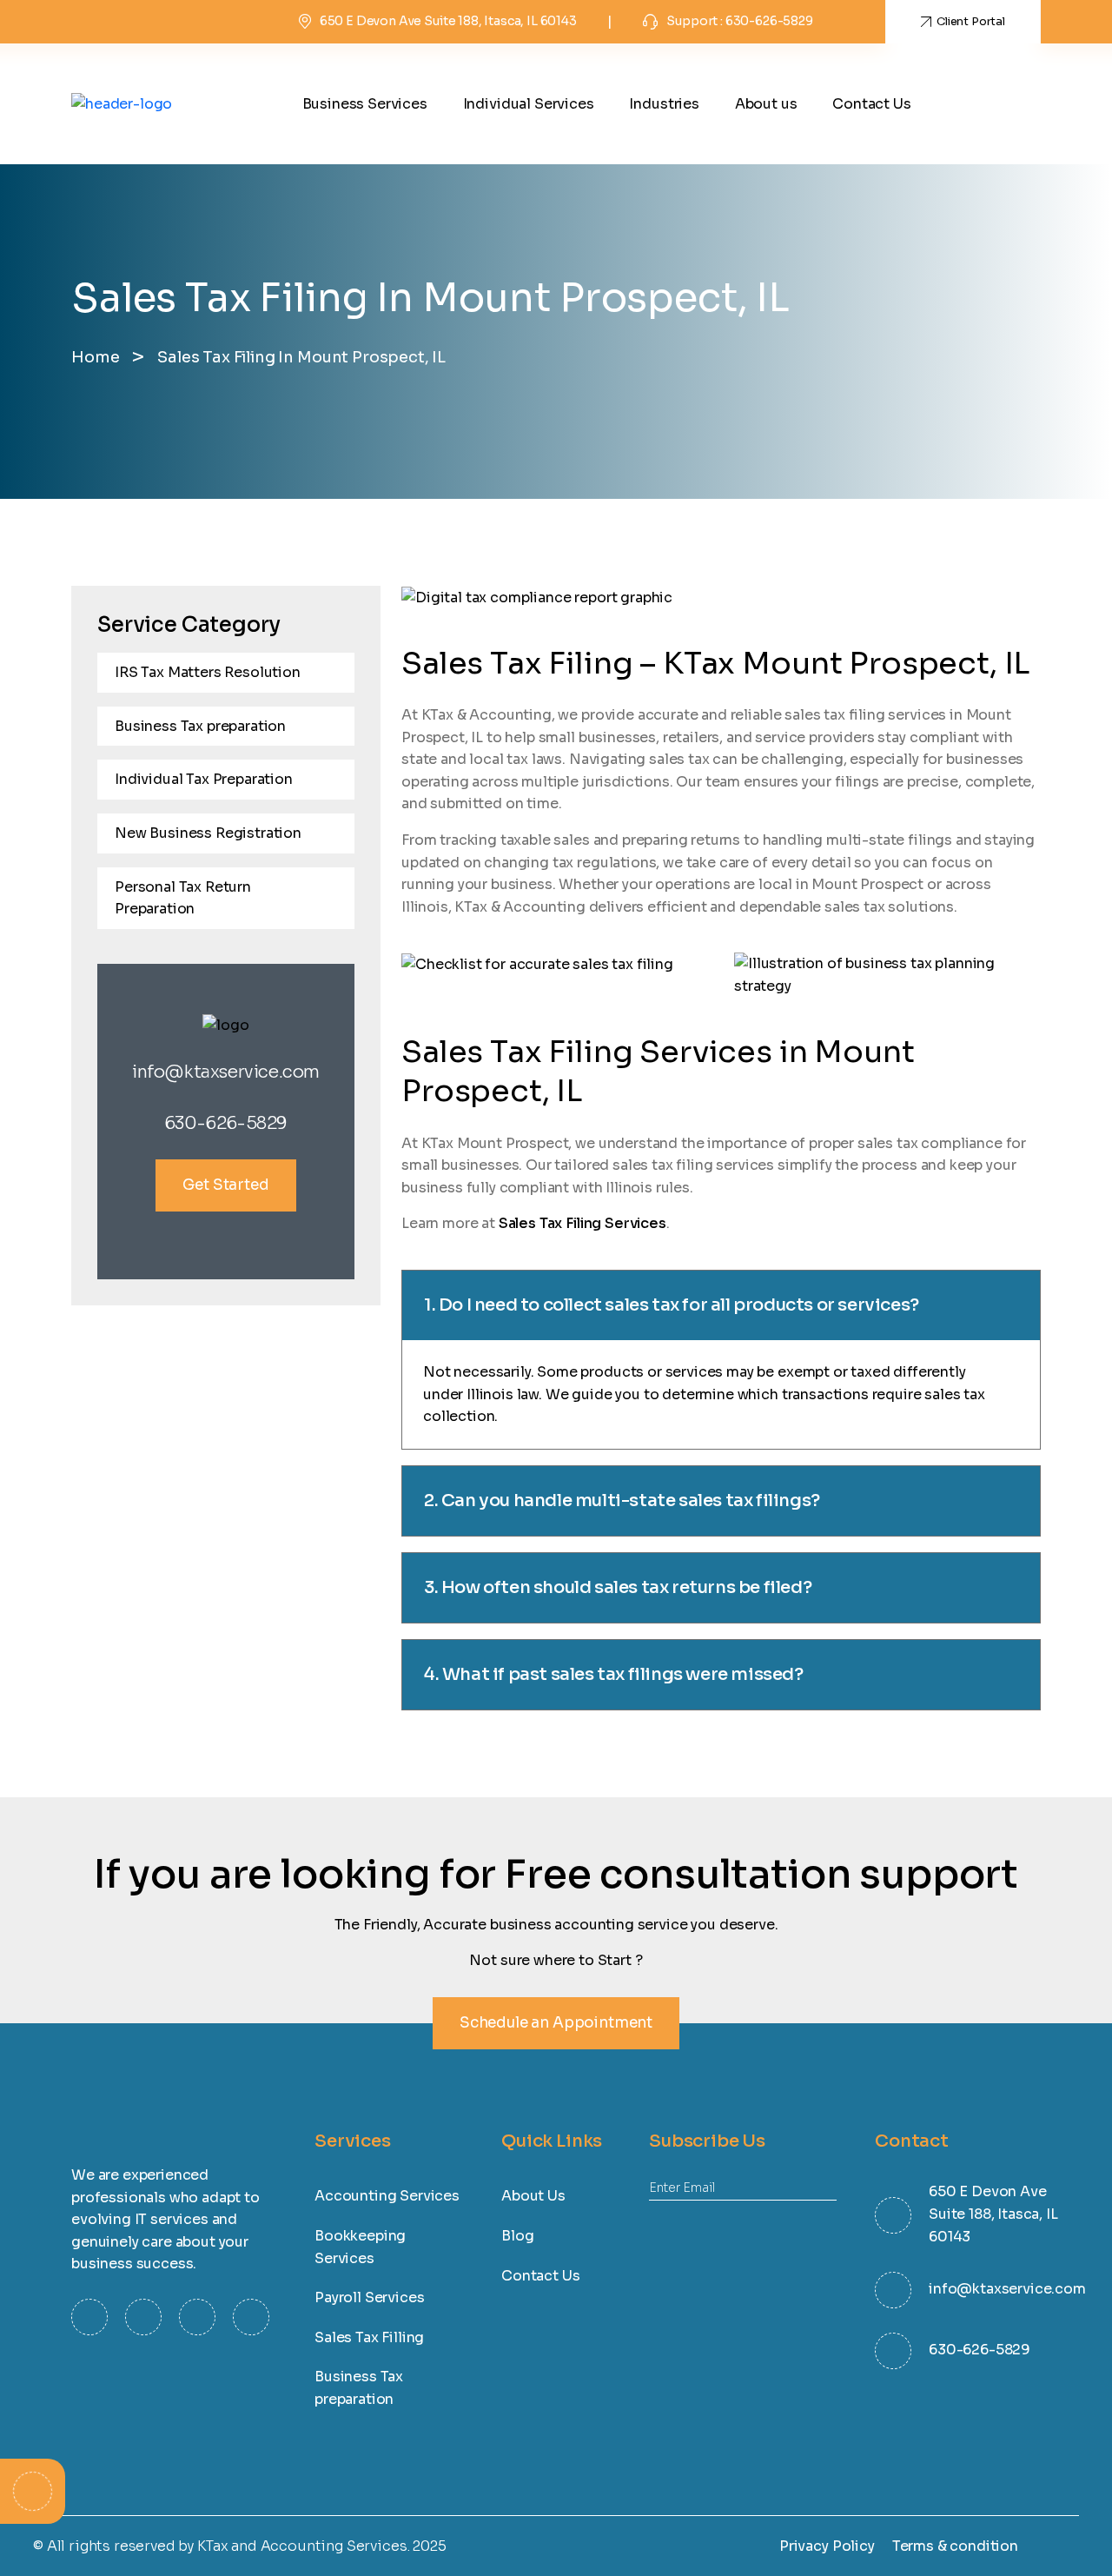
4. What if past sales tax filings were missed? (614, 1674)
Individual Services (529, 104)
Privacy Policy (827, 2546)
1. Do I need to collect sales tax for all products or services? (672, 1305)
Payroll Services (369, 2297)
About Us (533, 2196)
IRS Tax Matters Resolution (208, 672)
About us (766, 104)
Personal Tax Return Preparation (183, 898)
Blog (517, 2236)
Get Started (225, 1185)
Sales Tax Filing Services (582, 1223)
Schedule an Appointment (556, 2023)
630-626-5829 (226, 1123)
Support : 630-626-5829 (739, 21)
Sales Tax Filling (369, 2337)
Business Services (365, 104)
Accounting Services (387, 2196)
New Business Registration (208, 833)
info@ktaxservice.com (226, 1072)
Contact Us (871, 104)
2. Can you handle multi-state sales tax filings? (622, 1500)
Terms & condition (955, 2546)
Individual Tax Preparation (204, 779)
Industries (664, 104)
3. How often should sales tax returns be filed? (618, 1587)
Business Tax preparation (200, 726)
